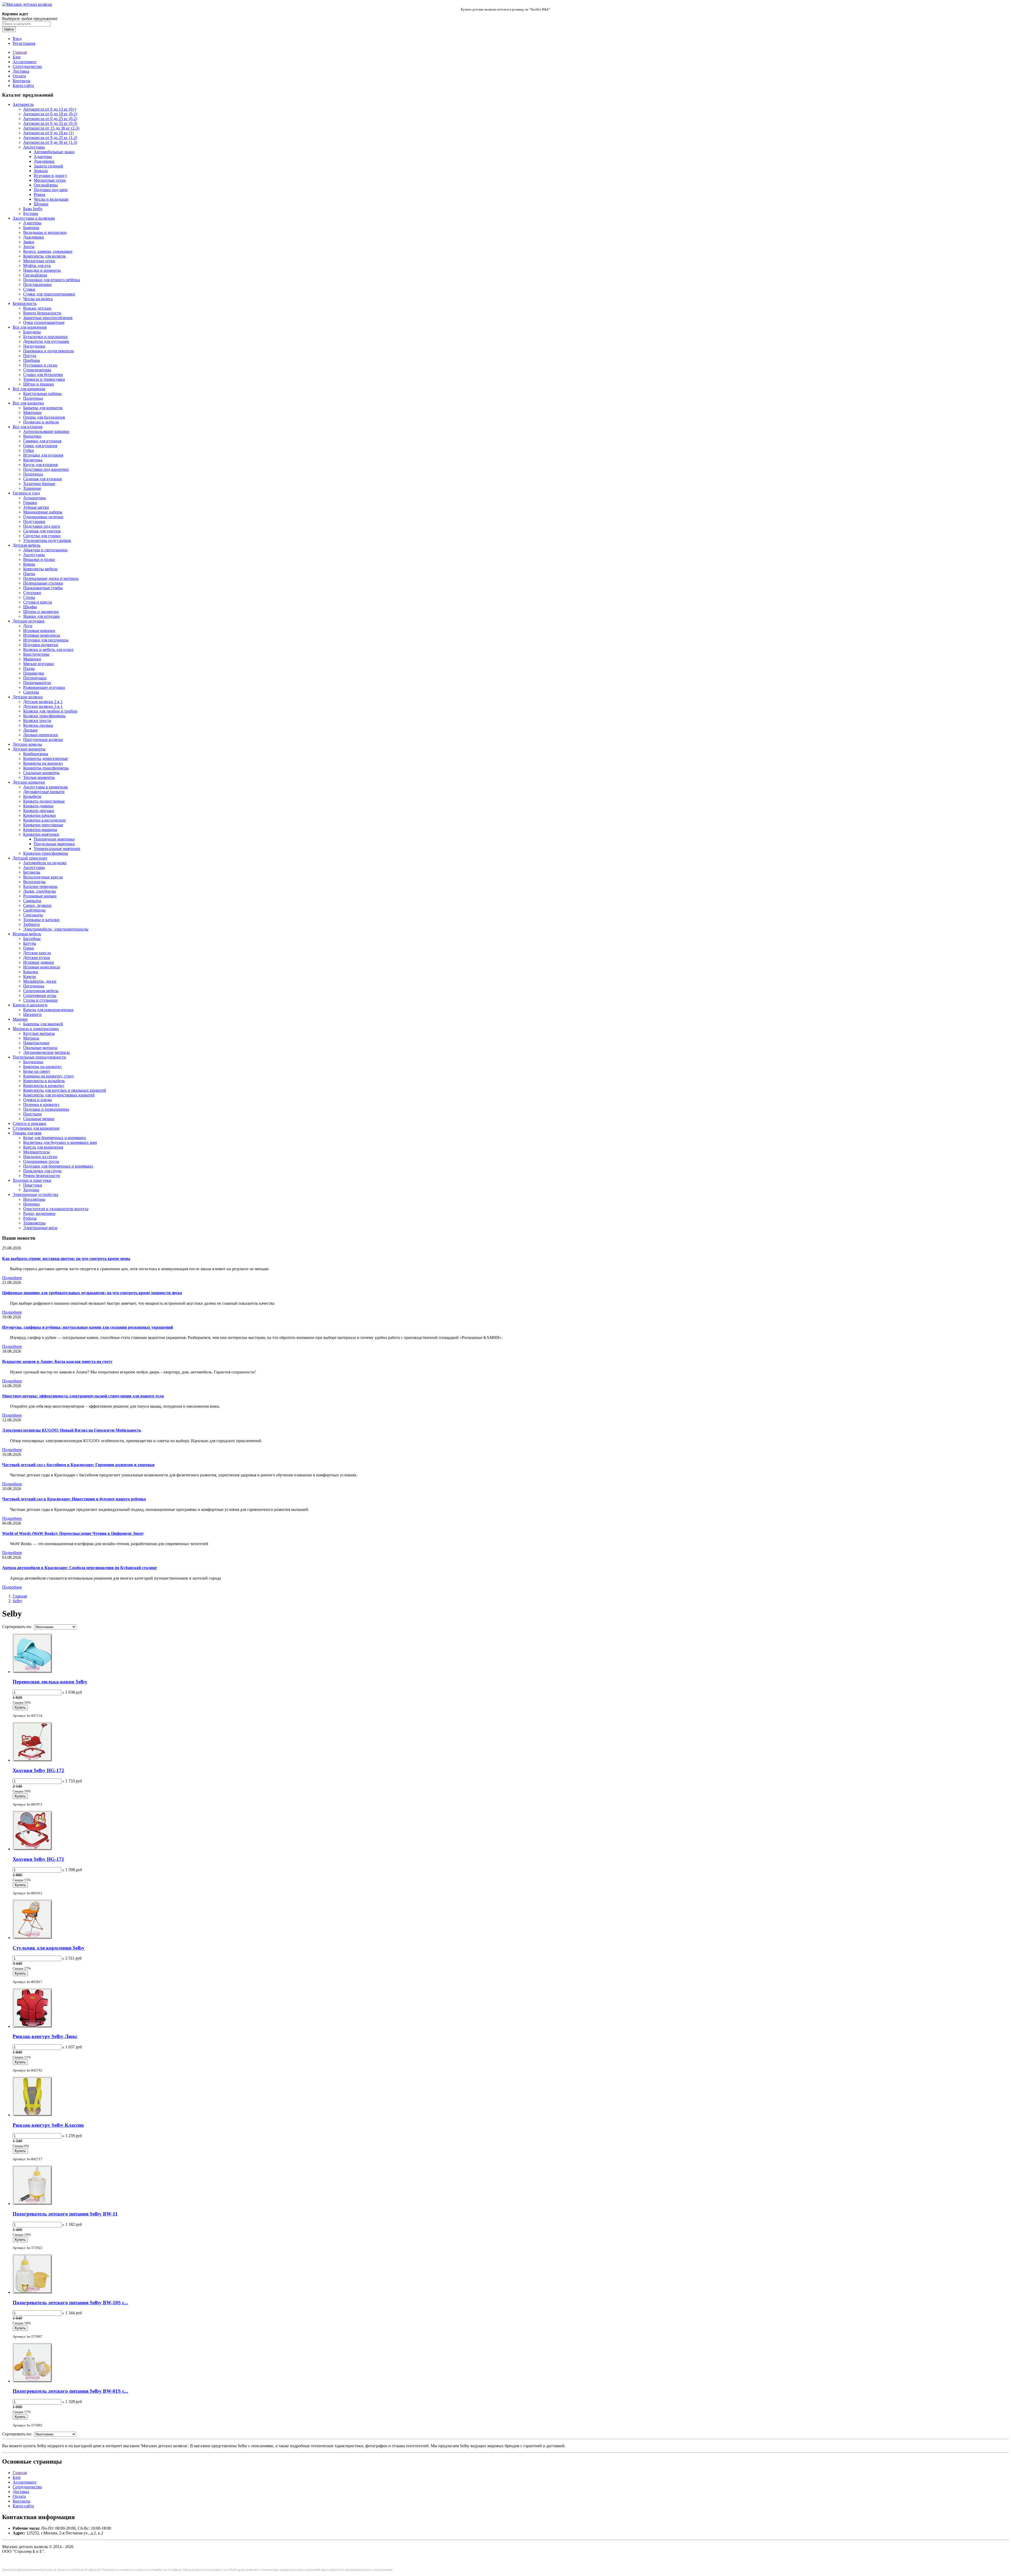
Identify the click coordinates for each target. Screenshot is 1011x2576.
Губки (29, 450)
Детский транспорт (30, 858)
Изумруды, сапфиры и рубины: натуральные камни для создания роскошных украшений (88, 1327)
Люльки (30, 730)
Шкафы (30, 607)
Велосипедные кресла (43, 877)
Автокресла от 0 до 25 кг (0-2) (50, 119)
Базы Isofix (33, 209)
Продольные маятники (54, 844)
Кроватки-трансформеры (46, 853)
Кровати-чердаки (39, 811)
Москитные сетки (50, 180)
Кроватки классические (44, 820)
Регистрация (24, 43)
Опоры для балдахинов (44, 417)
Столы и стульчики (40, 1000)
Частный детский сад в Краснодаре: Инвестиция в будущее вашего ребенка (74, 1499)
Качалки (31, 972)
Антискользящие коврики (46, 431)
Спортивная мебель (41, 991)
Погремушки (35, 678)
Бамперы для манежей (43, 1024)
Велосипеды (34, 882)
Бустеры (31, 213)
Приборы (32, 360)
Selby (17, 1601)
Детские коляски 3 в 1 (43, 706)
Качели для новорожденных (48, 1010)
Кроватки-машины (40, 830)
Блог (17, 57)
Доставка (21, 71)
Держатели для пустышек (46, 341)
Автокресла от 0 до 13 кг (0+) (50, 109)
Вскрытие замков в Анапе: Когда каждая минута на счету (57, 1361)
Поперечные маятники (54, 839)
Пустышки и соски (40, 365)
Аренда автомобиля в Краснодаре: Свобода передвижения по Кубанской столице (80, 1568)
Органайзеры (46, 185)
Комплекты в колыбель (44, 1081)
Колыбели (32, 796)
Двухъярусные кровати (44, 792)
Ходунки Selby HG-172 (38, 1770)
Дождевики (44, 161)
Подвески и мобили (41, 422)
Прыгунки (33, 1185)
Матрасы (31, 1038)
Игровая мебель (27, 934)
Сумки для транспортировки (49, 294)
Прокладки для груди (42, 1171)
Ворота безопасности (42, 313)
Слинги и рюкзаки (29, 1123)
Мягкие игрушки (39, 664)
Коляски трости (37, 721)
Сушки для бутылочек (43, 375)
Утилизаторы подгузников (47, 540)
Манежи (20, 1019)
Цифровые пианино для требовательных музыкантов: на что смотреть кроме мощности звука (92, 1293)
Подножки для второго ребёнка (52, 280)
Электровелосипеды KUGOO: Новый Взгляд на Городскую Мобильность (72, 1430)
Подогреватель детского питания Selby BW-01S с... (70, 2391)
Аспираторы (34, 498)
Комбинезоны (36, 754)
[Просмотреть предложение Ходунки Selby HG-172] (32, 1760)
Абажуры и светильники (45, 550)
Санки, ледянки (37, 905)
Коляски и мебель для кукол (48, 649)
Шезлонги (32, 1014)
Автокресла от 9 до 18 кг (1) (48, 133)
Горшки (30, 503)
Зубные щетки (36, 507)
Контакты (21, 81)
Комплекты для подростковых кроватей (59, 1095)
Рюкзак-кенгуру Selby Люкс (45, 2036)
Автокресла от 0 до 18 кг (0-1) (50, 114)
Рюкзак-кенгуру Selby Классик (48, 2125)
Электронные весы (40, 1228)
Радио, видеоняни (39, 1213)
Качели (30, 976)
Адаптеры (43, 157)
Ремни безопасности (42, 1176)
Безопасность (25, 303)
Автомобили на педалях (45, 863)
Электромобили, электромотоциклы (56, 929)
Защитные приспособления (48, 318)
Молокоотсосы (36, 1152)
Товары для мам (27, 1133)
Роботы (30, 1218)
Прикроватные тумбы (43, 588)
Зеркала (41, 171)
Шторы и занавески (41, 612)
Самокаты (32, 901)
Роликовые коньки (40, 896)
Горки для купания (40, 446)
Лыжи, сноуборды (39, 891)
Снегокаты (33, 915)
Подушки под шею (51, 190)
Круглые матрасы (39, 1033)
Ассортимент (25, 62)
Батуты (30, 943)
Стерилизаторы (37, 370)
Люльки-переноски (41, 735)
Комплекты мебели (40, 569)
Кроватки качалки (39, 815)
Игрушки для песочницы (46, 640)
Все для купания (28, 427)
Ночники (31, 1204)
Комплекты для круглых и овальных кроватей (65, 1090)
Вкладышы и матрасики (45, 232)
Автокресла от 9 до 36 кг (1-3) (50, 142)
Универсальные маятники (57, 849)
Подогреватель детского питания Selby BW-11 (65, 2214)
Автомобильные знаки (54, 152)
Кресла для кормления (43, 1147)
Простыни (33, 1114)
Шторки (41, 204)
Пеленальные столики (43, 583)
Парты (29, 574)
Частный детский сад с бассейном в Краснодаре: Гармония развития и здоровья (78, 1465)
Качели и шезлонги (30, 1005)
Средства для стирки (42, 536)
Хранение (32, 488)
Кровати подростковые (44, 801)
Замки (29, 242)
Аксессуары (34, 147)
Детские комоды (27, 744)
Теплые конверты (39, 777)
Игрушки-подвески (41, 645)
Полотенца (33, 398)
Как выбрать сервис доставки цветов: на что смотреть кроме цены (66, 1259)
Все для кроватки (28, 403)
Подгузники (34, 521)
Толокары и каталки (41, 920)
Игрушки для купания (43, 455)
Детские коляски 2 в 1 (43, 702)
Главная (20, 52)
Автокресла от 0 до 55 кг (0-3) (50, 123)
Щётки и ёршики (39, 384)
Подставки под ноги (42, 526)
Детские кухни (37, 958)
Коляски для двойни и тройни (50, 711)
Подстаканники (37, 285)
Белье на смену (37, 1071)
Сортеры (31, 692)
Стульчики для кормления (36, 1128)
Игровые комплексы (42, 635)
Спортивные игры (40, 995)
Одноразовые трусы (41, 1161)
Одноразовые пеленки (43, 517)
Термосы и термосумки (44, 379)
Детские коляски (28, 697)
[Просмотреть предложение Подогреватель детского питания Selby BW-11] (32, 2204)
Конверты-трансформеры (46, 768)
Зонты (29, 247)
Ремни (39, 194)
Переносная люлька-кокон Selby (50, 1682)
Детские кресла (37, 953)
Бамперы (31, 228)
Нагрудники (34, 346)
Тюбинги (31, 924)
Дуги (28, 626)
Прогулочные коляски (43, 740)
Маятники (32, 412)
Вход (17, 39)
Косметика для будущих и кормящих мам (60, 1142)
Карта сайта (23, 85)
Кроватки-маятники (41, 834)
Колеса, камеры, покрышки (48, 251)
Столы (29, 597)
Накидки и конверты (42, 270)
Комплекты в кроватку (44, 1086)
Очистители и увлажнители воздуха (56, 1209)
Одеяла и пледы (38, 1100)
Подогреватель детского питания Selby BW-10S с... (70, 2303)
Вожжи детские (37, 308)
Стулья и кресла (38, 602)
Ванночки (32, 436)
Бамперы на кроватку (43, 1067)
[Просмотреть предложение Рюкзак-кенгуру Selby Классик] (32, 2115)
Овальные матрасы (40, 1048)
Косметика (33, 460)
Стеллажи (32, 593)
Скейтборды (34, 910)
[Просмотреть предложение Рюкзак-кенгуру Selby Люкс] (32, 2026)
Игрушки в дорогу (50, 175)
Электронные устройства (35, 1195)
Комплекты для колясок (44, 256)
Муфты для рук (37, 266)
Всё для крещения (29, 389)
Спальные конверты (41, 773)
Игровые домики (39, 962)
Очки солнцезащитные (44, 322)
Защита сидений (48, 166)
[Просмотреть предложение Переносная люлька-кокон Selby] (32, 1672)
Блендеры (32, 332)
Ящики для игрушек (41, 616)
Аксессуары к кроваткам (45, 787)
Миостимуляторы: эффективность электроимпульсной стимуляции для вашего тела (83, 1396)
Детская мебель (26, 545)
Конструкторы (36, 654)
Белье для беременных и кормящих (55, 1138)
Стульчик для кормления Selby (49, 1948)
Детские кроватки (29, 782)
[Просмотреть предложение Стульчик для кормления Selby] (32, 1938)
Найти (9, 29)
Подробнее (12, 1278)
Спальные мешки (39, 1119)
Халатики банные (39, 484)
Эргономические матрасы (46, 1052)
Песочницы (34, 986)
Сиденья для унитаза (42, 531)
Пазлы (29, 668)
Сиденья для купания (42, 479)
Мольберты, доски (40, 981)
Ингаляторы (34, 1199)
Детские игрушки (29, 621)
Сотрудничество (27, 66)
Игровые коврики (39, 631)
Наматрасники (36, 1043)
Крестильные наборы (42, 394)
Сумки (29, 289)
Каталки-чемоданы (40, 886)
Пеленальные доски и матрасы (51, 578)
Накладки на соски (40, 1157)
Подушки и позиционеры (46, 1109)
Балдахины (33, 1062)
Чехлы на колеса (38, 299)
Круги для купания (40, 465)
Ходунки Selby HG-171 (38, 1859)
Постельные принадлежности (39, 1057)
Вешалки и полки (39, 559)
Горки (29, 948)
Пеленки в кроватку (41, 1104)
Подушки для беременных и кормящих (58, 1166)
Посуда (30, 356)
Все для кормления (30, 327)
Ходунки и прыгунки (32, 1180)
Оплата (19, 76)
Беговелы (32, 872)
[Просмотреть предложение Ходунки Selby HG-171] (32, 1849)
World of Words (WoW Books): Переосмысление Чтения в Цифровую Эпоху (73, 1533)
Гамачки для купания (42, 441)
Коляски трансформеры (44, 716)
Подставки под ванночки (46, 469)
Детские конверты (29, 749)
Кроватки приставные (43, 825)
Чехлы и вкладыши (51, 199)
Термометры (34, 1223)
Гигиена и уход (26, 493)
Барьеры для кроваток (43, 408)
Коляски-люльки (38, 725)
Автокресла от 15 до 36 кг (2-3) (51, 128)
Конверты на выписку (43, 763)
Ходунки (31, 1190)
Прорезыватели (37, 683)
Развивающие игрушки (44, 687)
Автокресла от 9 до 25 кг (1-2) (50, 138)
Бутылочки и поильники (45, 337)
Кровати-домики (38, 806)
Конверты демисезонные (46, 758)
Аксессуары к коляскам (34, 218)
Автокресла (23, 104)
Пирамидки (34, 673)
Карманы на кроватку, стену (49, 1076)
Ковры (29, 564)
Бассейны (32, 939)
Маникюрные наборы (43, 512)
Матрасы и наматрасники (36, 1029)
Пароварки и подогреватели (49, 351)
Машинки (32, 659)
